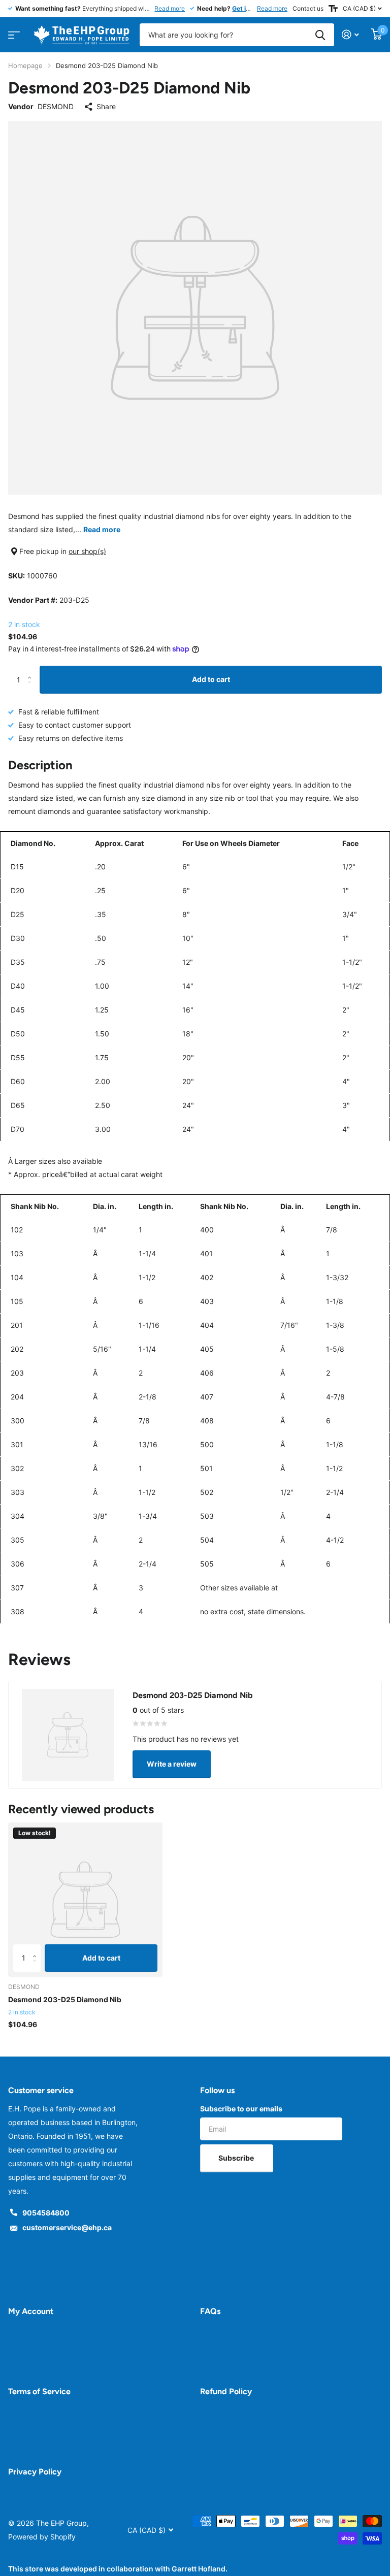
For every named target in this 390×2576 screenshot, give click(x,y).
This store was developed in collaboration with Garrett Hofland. (118, 2569)
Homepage (25, 66)
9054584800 (46, 2213)
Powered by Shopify (42, 2537)
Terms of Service (39, 2391)
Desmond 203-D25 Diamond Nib (65, 1999)
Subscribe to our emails (241, 2109)
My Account (31, 2311)
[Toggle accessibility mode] (333, 9)
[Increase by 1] (32, 670)
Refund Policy (226, 2391)
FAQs (210, 2311)
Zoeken (320, 35)
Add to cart (211, 679)
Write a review (172, 1764)
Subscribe (237, 2158)
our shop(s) (87, 551)
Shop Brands (12, 32)
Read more (170, 8)
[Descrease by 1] (32, 689)
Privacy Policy (35, 2472)
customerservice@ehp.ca (67, 2227)
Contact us (308, 8)
